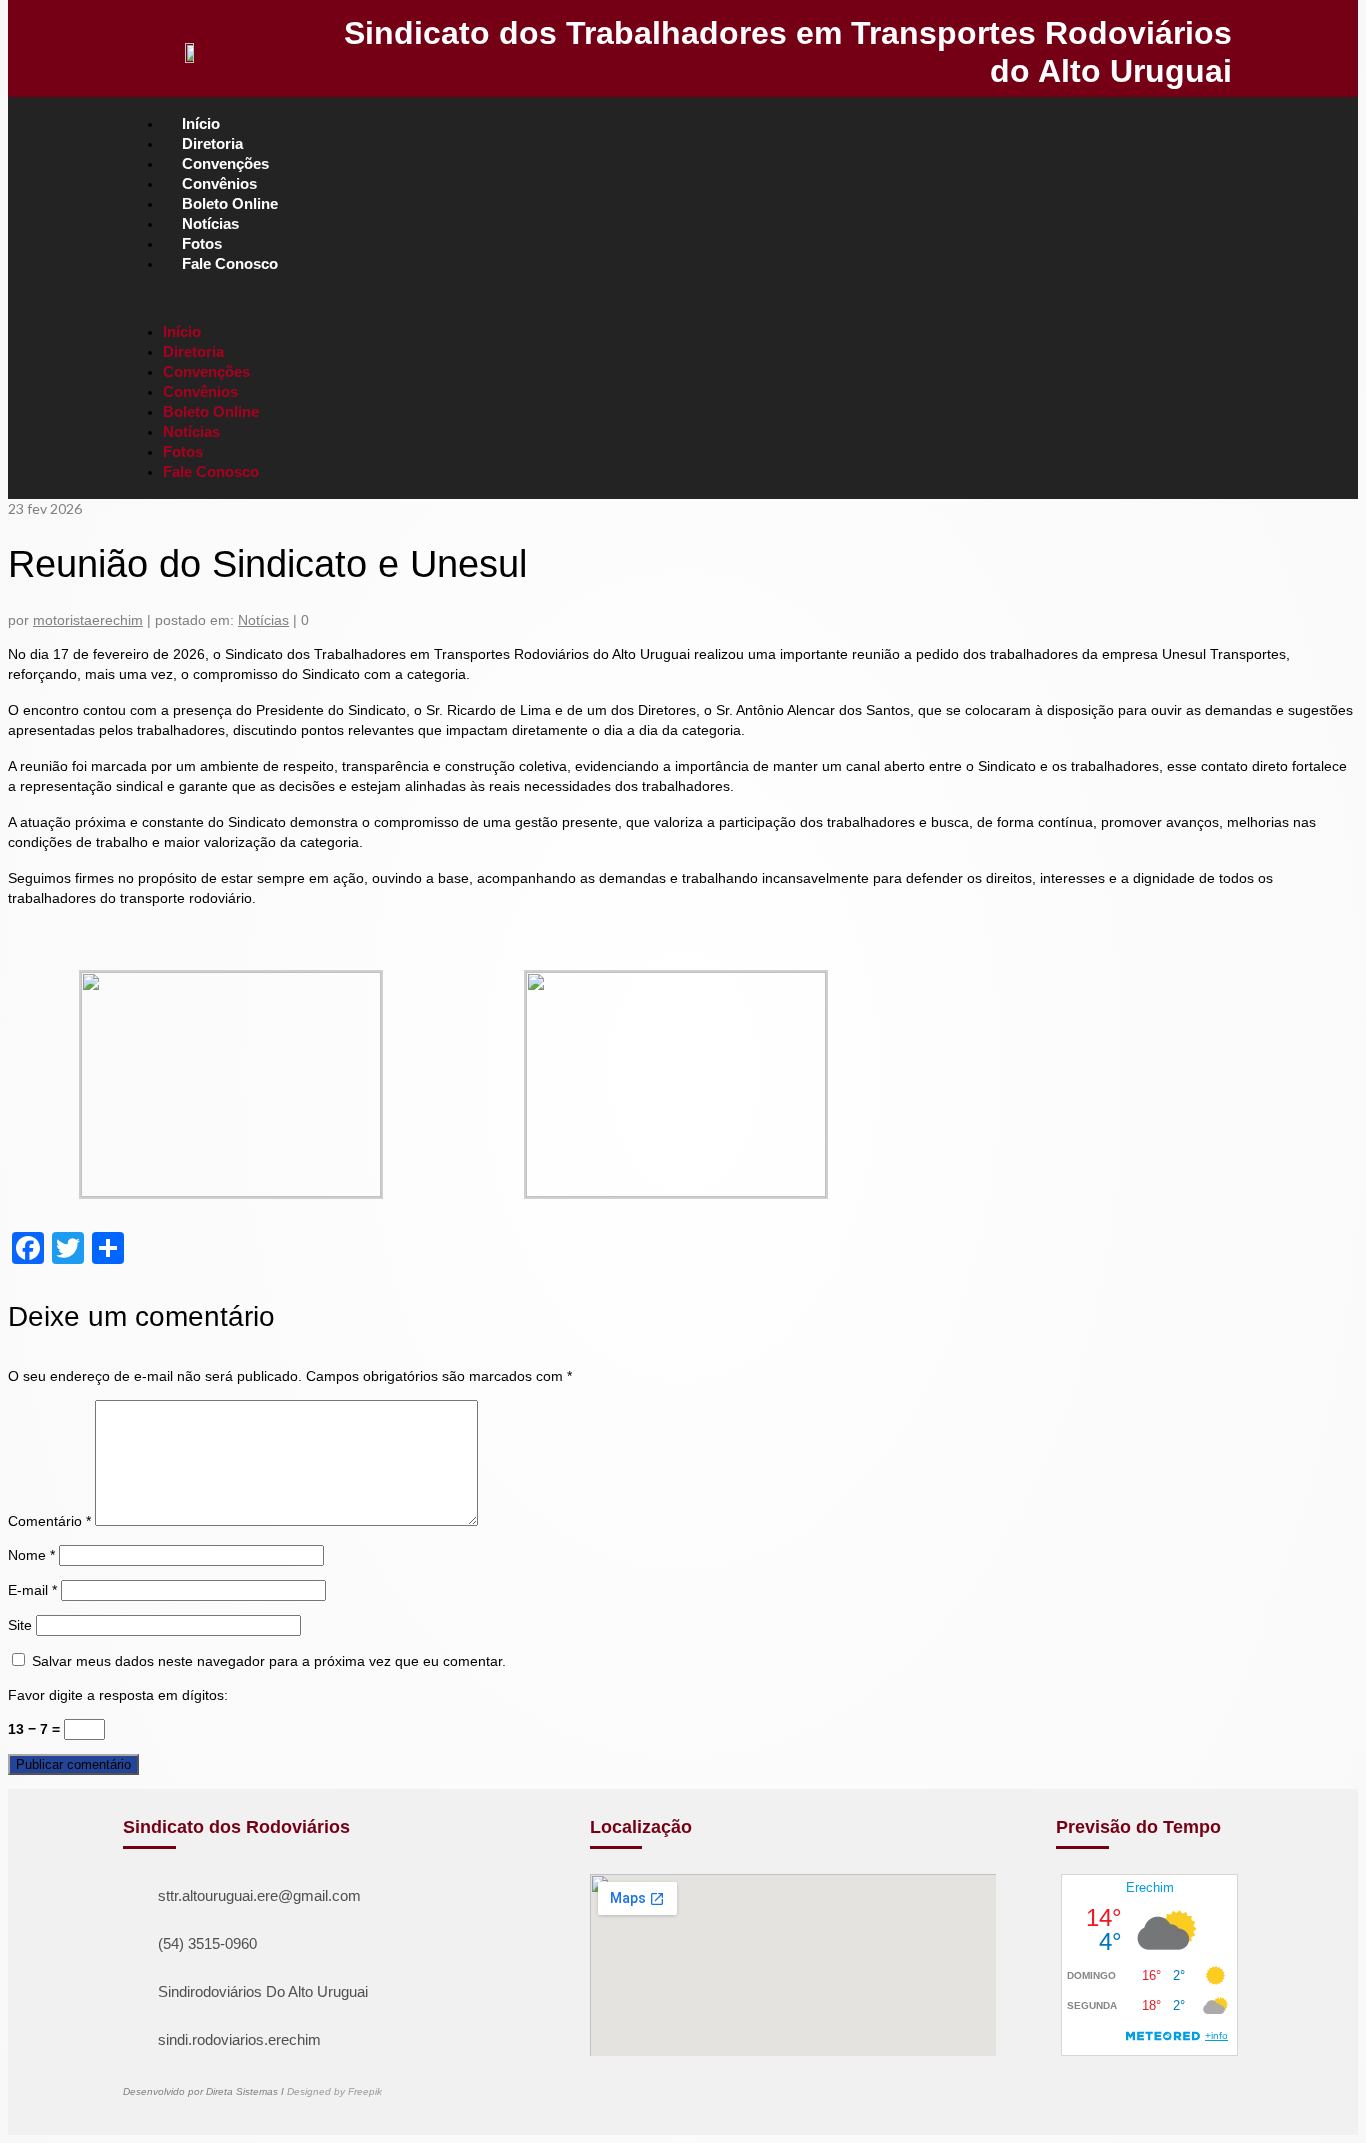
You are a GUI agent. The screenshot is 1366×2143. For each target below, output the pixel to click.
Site (20, 1625)
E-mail (32, 1590)
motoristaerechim (88, 620)
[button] (688, 298)
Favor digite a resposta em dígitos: (118, 1695)
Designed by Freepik (334, 2091)
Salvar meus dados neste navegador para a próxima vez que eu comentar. (269, 1661)
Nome (31, 1555)
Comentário (49, 1521)
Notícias (263, 620)
